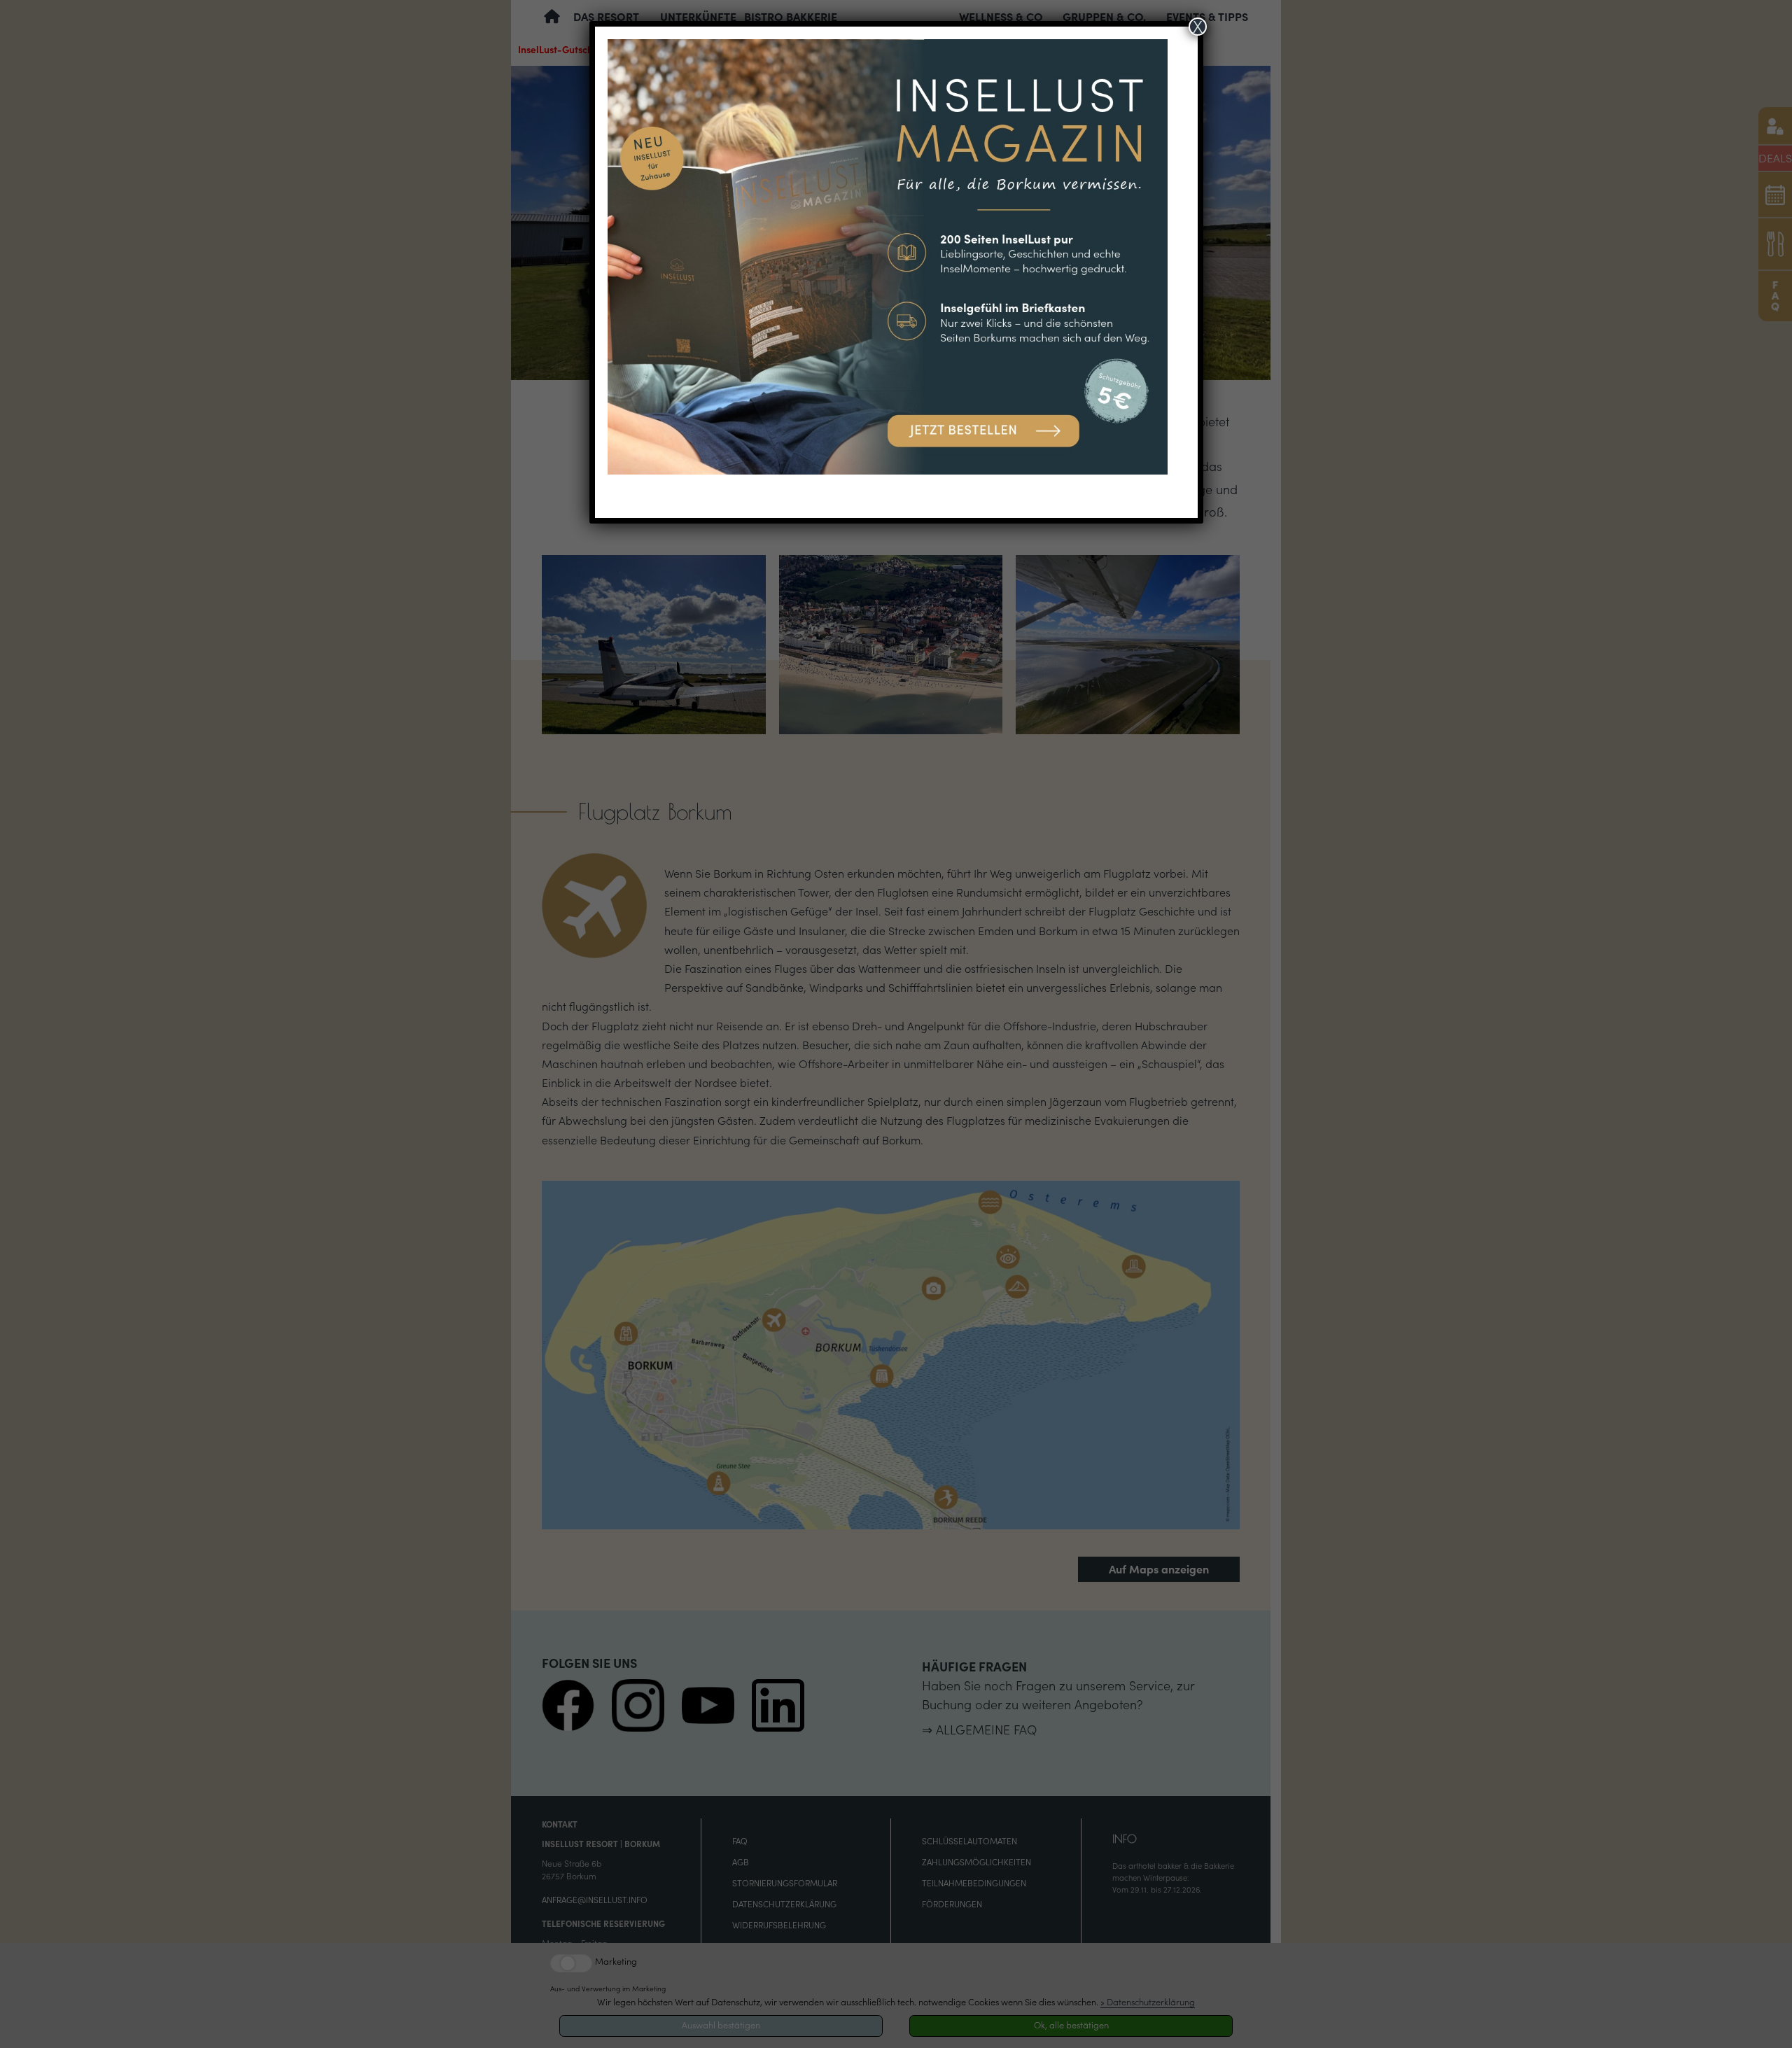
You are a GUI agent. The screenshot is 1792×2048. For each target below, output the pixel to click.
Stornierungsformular (785, 1883)
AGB (741, 1862)
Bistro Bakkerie (791, 17)
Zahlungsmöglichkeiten (976, 1862)
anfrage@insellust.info (595, 1900)
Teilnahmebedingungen (974, 1883)
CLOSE (1766, 1736)
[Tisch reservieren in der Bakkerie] (1775, 244)
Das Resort (606, 17)
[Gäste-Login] (1775, 126)
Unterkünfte (698, 17)
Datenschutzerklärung (784, 1904)
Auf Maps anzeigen (1159, 1569)
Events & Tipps (1207, 17)
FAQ (740, 1841)
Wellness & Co (1001, 17)
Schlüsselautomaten (969, 1841)
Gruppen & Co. (1104, 17)
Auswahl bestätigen (721, 2025)
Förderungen (952, 1904)
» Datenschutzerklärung (1148, 2002)
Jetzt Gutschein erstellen (1662, 1883)
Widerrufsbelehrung (779, 1925)
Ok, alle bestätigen (1071, 2025)
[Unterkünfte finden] (1775, 194)
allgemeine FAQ (986, 1730)
